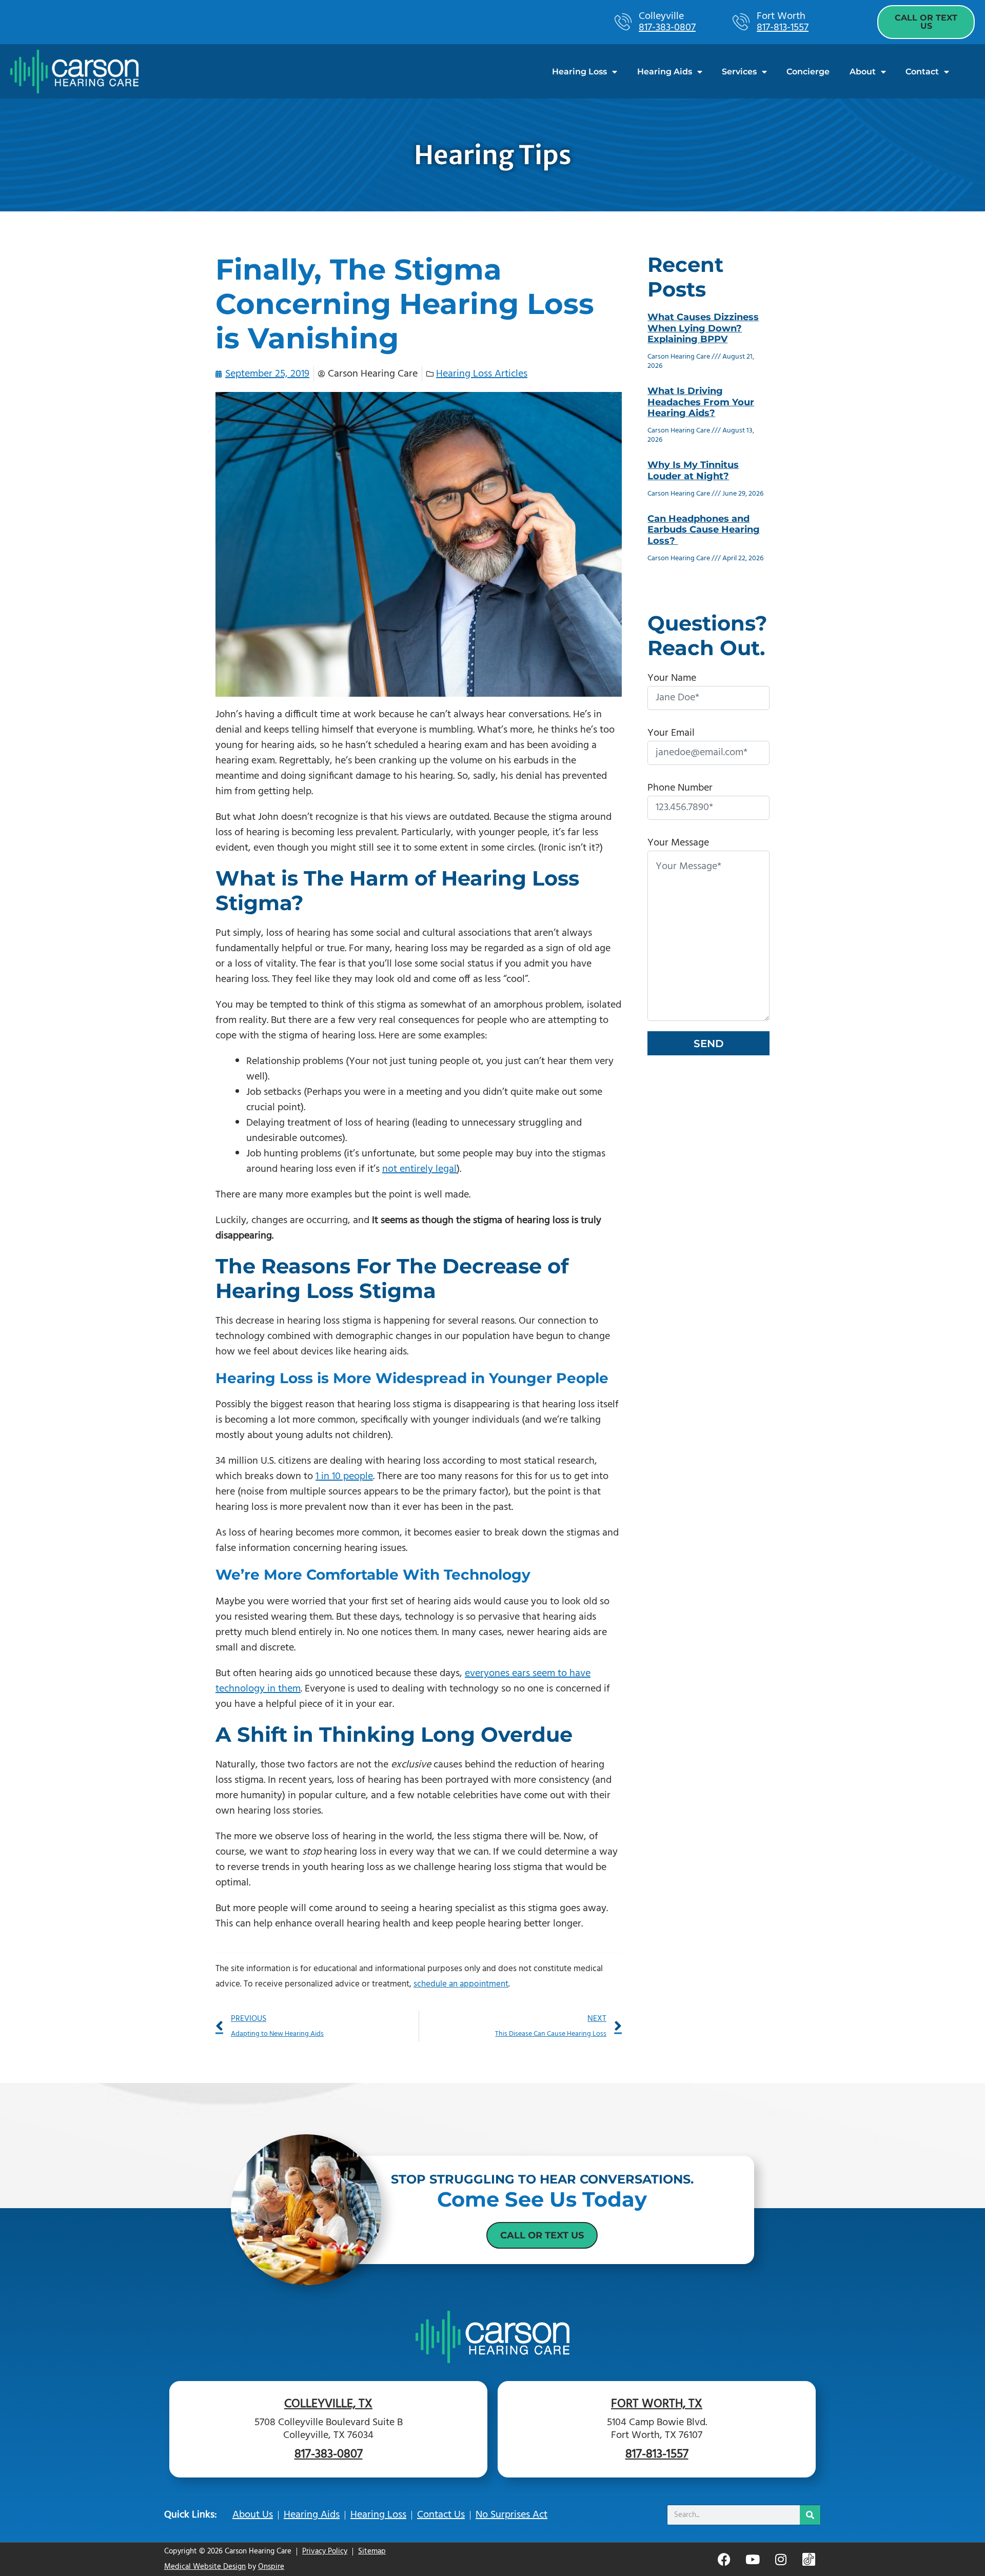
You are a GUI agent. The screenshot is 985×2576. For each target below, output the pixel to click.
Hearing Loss (579, 72)
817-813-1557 (783, 28)
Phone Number (680, 788)
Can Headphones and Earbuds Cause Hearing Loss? (704, 530)
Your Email (671, 733)
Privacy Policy (325, 2551)
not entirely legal (419, 1169)
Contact (922, 72)
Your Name (672, 678)
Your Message (678, 843)
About (863, 72)
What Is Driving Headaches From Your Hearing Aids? (701, 402)
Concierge (808, 72)
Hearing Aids (665, 72)
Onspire (271, 2567)
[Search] (810, 2515)
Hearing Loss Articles (482, 374)
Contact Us (441, 2515)
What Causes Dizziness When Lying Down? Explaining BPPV (703, 328)
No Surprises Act (511, 2515)
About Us (253, 2515)
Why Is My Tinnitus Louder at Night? (693, 470)
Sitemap (372, 2551)
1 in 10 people (344, 1477)
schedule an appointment (461, 1984)
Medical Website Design (205, 2567)
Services (739, 72)
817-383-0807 (667, 28)
